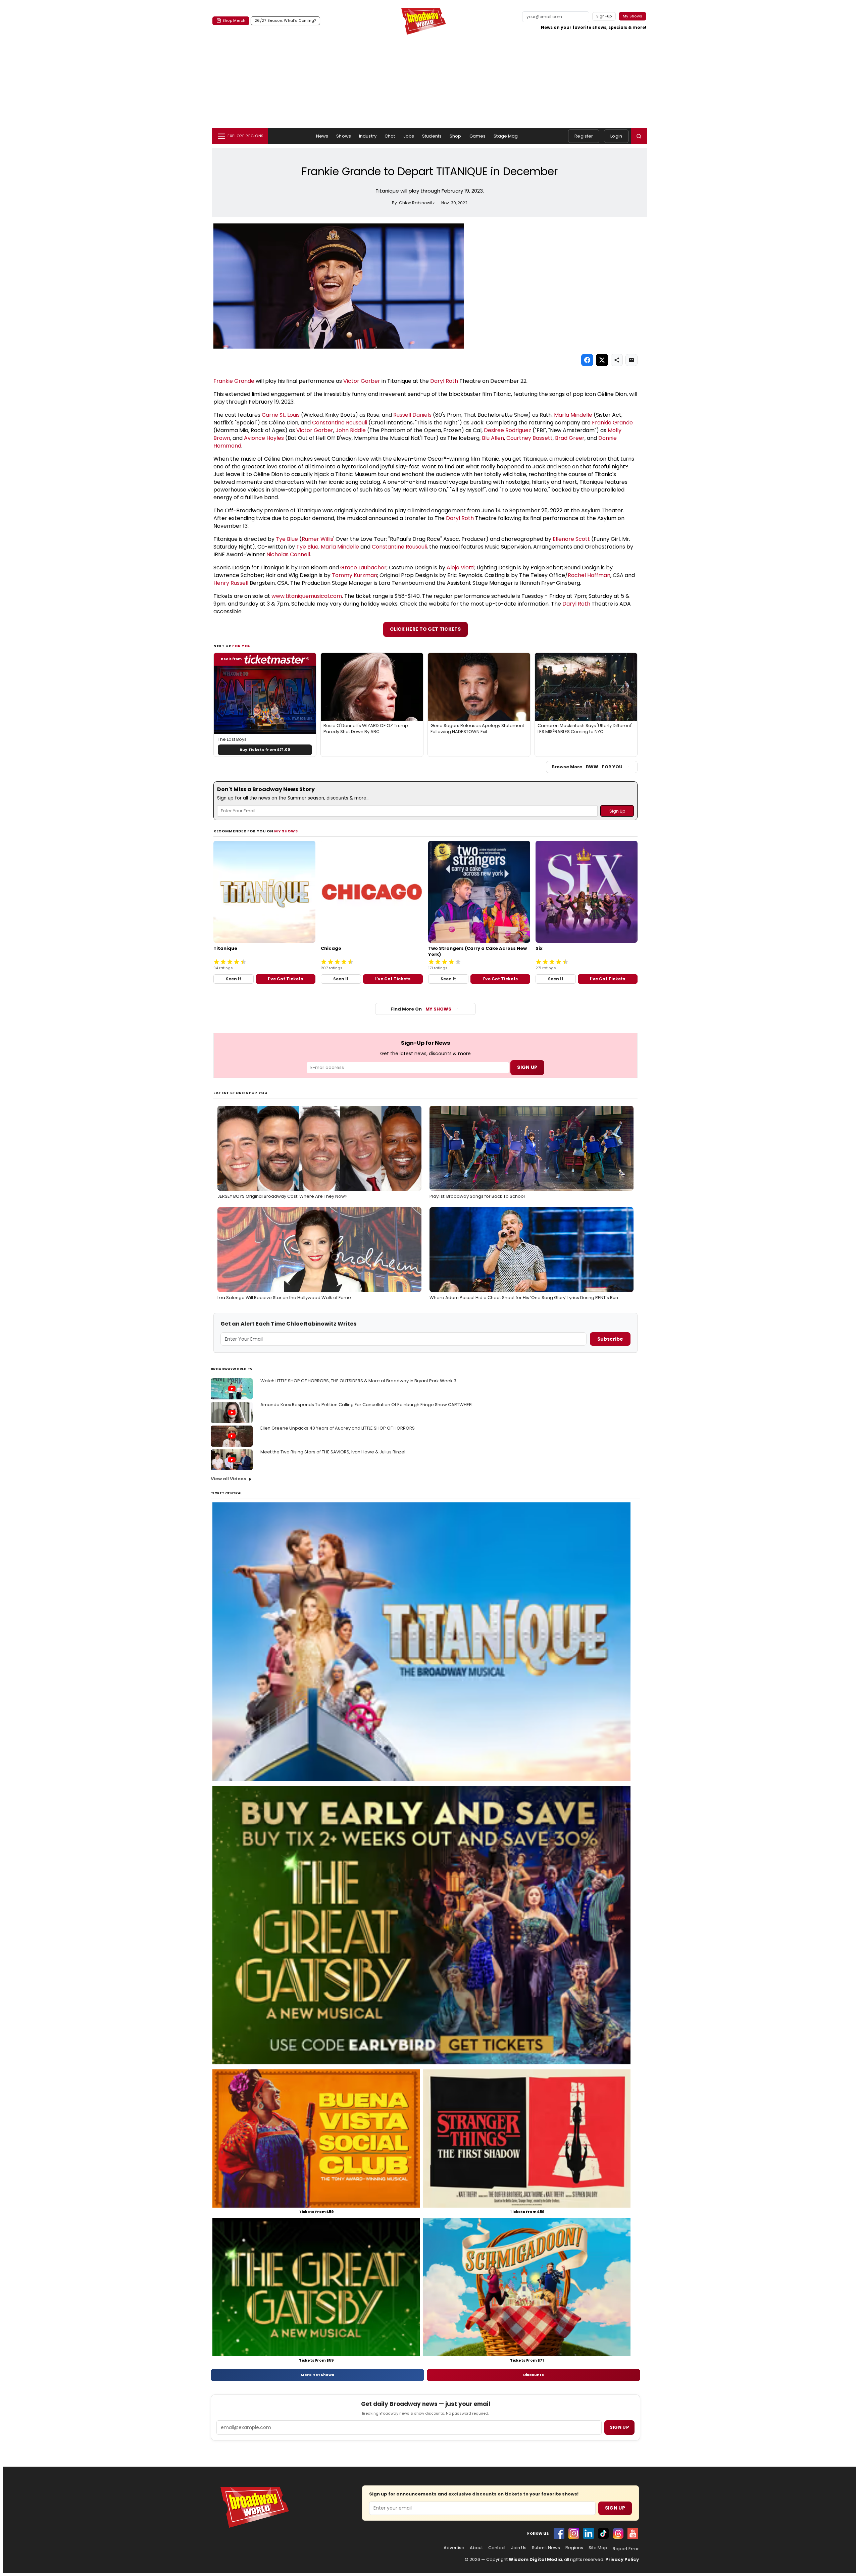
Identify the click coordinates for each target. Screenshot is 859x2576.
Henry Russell (231, 583)
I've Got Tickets (285, 979)
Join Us (519, 2548)
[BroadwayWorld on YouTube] (633, 2533)
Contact (497, 2548)
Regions (574, 2548)
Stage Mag (506, 136)
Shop (456, 136)
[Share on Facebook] (587, 360)
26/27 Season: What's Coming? (285, 20)
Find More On (421, 1009)
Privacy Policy (622, 2559)
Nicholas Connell (288, 554)
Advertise (454, 2548)
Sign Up (615, 2508)
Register (584, 136)
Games (478, 136)
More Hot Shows (317, 2375)
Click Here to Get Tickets (425, 629)
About (476, 2548)
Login (616, 136)
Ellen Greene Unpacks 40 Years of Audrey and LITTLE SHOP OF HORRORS (338, 1428)
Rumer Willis (317, 539)
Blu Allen (493, 438)
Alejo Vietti (461, 568)
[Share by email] (631, 360)
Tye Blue (287, 539)
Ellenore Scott (571, 539)
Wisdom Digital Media (535, 2559)
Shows (344, 136)
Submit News (546, 2548)
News (322, 136)
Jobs (409, 136)
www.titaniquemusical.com (307, 596)
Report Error (626, 2549)
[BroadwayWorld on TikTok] (603, 2533)
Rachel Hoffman (589, 575)
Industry (368, 136)
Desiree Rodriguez (508, 430)
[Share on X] (602, 360)
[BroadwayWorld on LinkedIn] (589, 2533)
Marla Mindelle (573, 415)
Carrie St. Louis (281, 415)
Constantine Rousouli (340, 423)
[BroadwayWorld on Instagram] (574, 2533)
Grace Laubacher (363, 568)
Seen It (234, 979)
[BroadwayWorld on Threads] (618, 2533)
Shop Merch (234, 20)
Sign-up (604, 16)
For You (242, 646)
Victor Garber (362, 381)
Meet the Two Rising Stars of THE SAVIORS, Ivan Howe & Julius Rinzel (333, 1452)
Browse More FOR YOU (587, 767)
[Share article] (617, 360)
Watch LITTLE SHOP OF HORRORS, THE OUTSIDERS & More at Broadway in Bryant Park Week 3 (358, 1381)
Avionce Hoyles (264, 438)
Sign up (619, 2427)
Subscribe (610, 1339)
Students (432, 136)
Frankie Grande (234, 381)
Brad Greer (570, 438)
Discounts (534, 2375)
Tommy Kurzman (355, 575)
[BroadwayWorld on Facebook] (559, 2533)
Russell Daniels (412, 415)
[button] (639, 136)
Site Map (598, 2548)
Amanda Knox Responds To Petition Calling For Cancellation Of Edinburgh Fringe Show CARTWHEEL (367, 1405)
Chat (390, 136)
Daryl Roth (444, 381)
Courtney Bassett (529, 438)
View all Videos (229, 1479)
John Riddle (351, 430)
